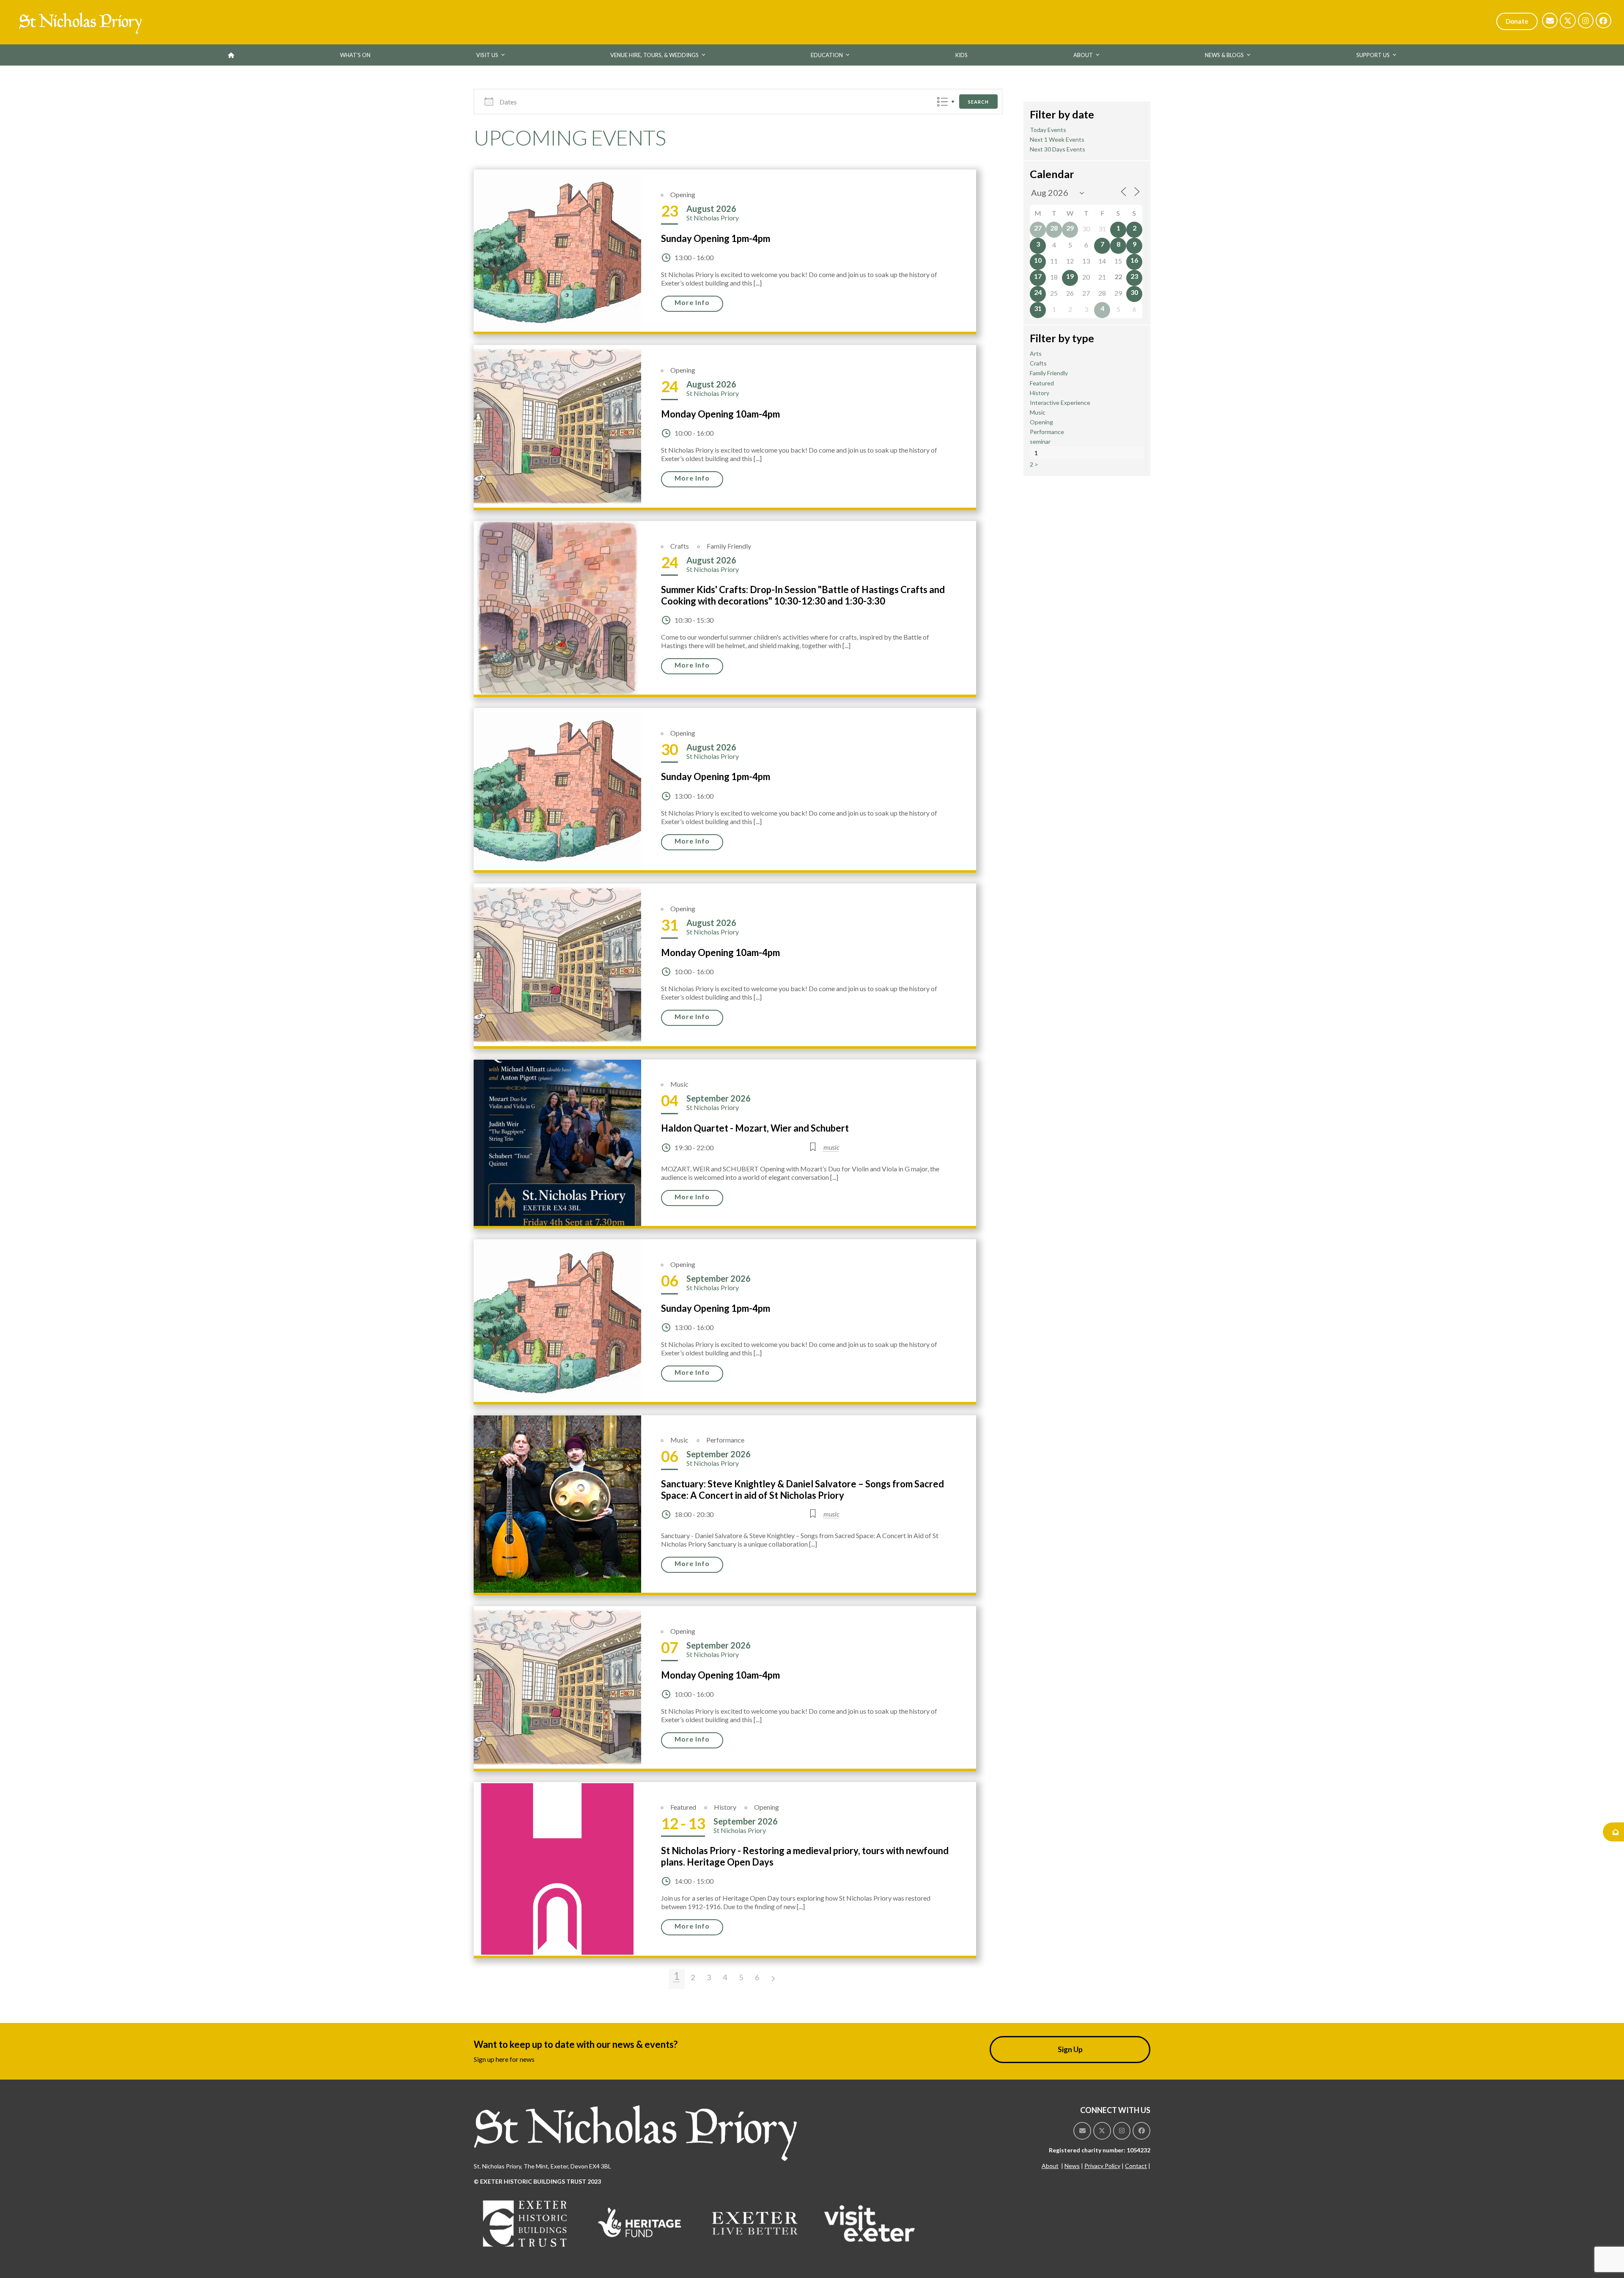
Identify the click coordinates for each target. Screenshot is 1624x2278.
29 (1070, 228)
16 (1134, 260)
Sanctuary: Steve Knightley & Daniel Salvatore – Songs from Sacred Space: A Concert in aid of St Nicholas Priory (802, 1489)
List (942, 102)
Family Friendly (729, 546)
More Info (692, 302)
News (1072, 2166)
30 (1134, 292)
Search (978, 102)
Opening (683, 194)
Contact (1136, 2166)
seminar (1040, 441)
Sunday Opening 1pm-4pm (716, 239)
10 (1038, 260)
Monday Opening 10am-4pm (720, 414)
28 (1054, 228)
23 (1134, 276)
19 (1070, 276)
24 (1038, 292)
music (831, 1147)
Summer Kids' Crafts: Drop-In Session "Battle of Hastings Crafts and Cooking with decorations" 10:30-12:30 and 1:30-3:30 (803, 595)
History (725, 1807)
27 (1038, 228)
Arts (1036, 353)
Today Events (1048, 130)
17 (1038, 276)
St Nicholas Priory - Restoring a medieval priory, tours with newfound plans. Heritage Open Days (805, 1856)
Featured (683, 1807)
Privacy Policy (1102, 2166)
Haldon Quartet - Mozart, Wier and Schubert (755, 1128)
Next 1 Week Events (1057, 139)
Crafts (680, 546)
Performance (725, 1440)
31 (1038, 308)
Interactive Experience (1060, 403)
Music (679, 1084)
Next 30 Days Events (1058, 149)
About (1050, 2166)
